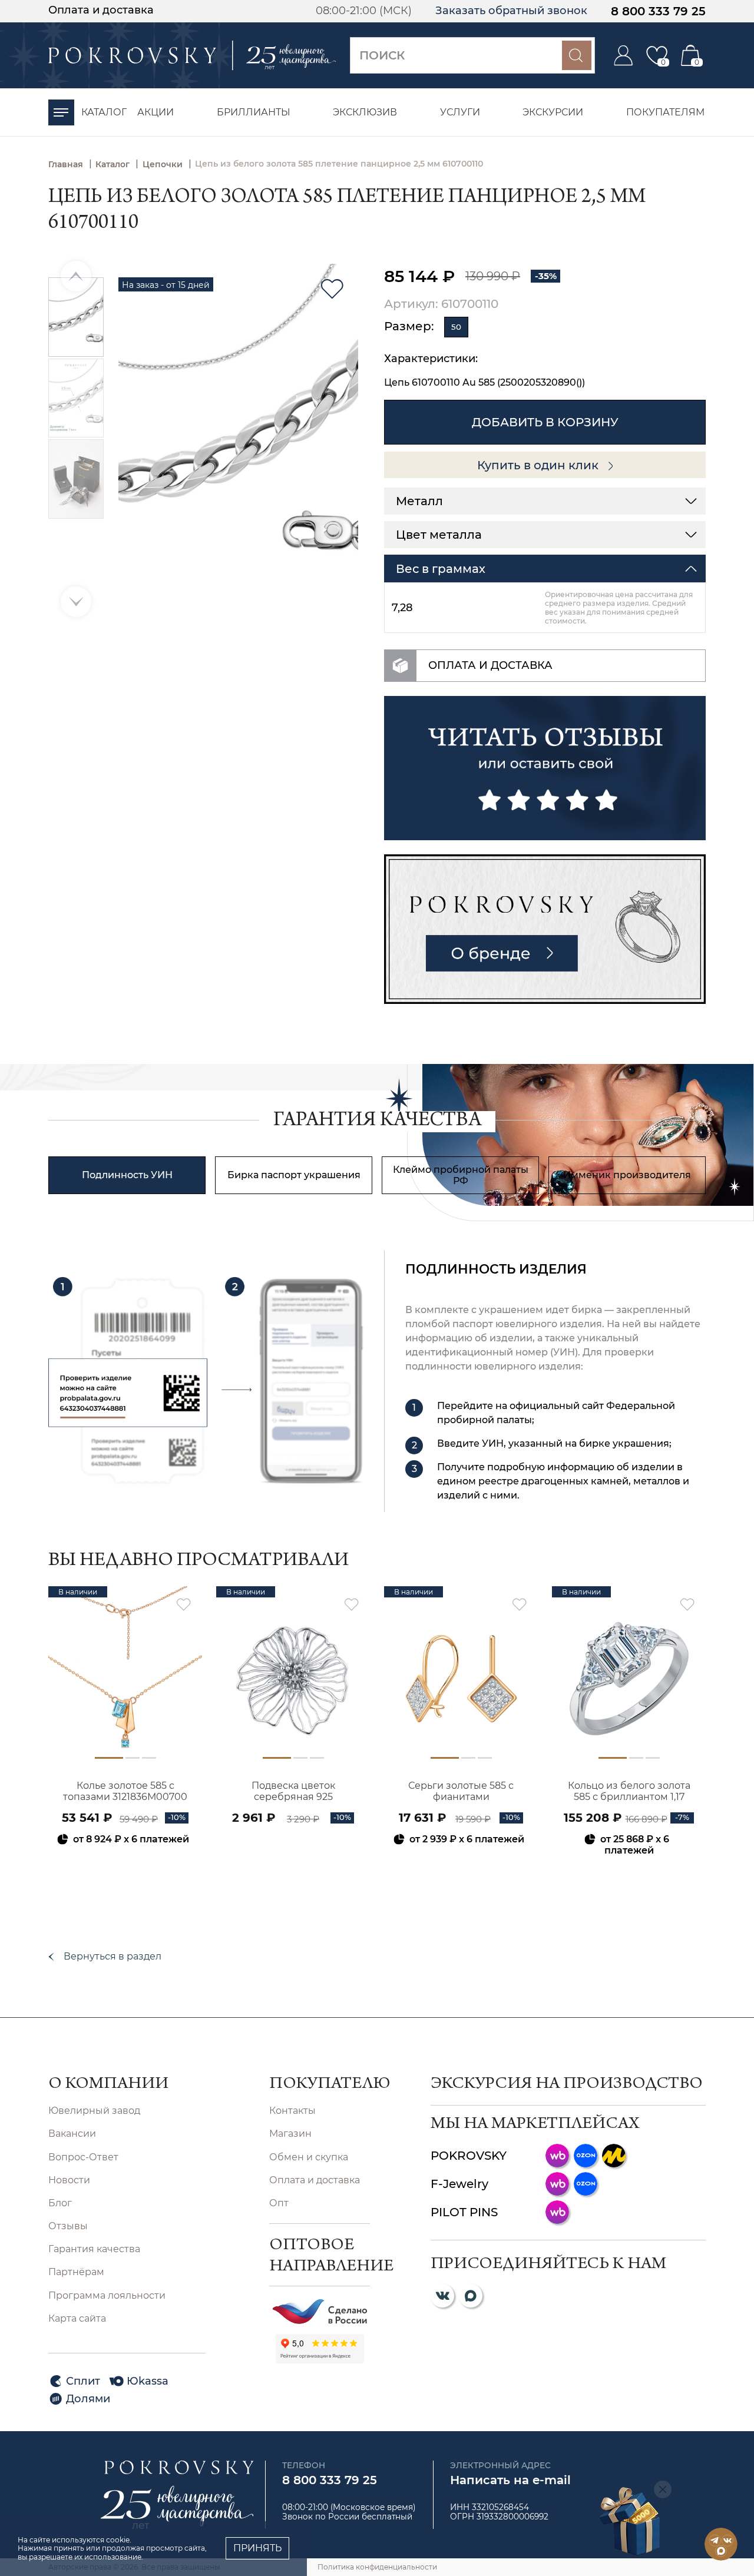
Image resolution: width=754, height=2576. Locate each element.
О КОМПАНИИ (108, 2085)
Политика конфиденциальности (377, 2567)
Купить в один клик (539, 465)
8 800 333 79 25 (658, 11)
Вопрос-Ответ (83, 2157)
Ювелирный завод (94, 2111)
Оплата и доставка (101, 10)
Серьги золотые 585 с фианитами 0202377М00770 (461, 1792)
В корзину (125, 1871)
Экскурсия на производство (567, 2085)
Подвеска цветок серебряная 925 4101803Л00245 (293, 1792)
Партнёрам (76, 2272)
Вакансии (72, 2134)
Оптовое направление (320, 2257)
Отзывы (68, 2226)
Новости (69, 2180)
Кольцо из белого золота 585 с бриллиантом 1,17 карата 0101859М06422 (629, 1792)
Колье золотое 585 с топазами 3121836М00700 (125, 1791)
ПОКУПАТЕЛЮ (320, 2085)
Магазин (290, 2134)
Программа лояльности (107, 2295)
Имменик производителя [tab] (627, 1175)
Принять (257, 2548)
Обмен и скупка (309, 2157)
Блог (60, 2203)
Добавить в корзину (545, 422)
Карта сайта (77, 2318)
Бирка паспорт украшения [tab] (294, 1175)
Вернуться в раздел (113, 1956)
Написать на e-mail (510, 2480)
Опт (279, 2203)
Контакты (292, 2111)
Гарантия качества (94, 2249)
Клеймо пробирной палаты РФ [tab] (461, 1175)
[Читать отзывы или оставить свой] (545, 768)
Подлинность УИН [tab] (127, 1175)
